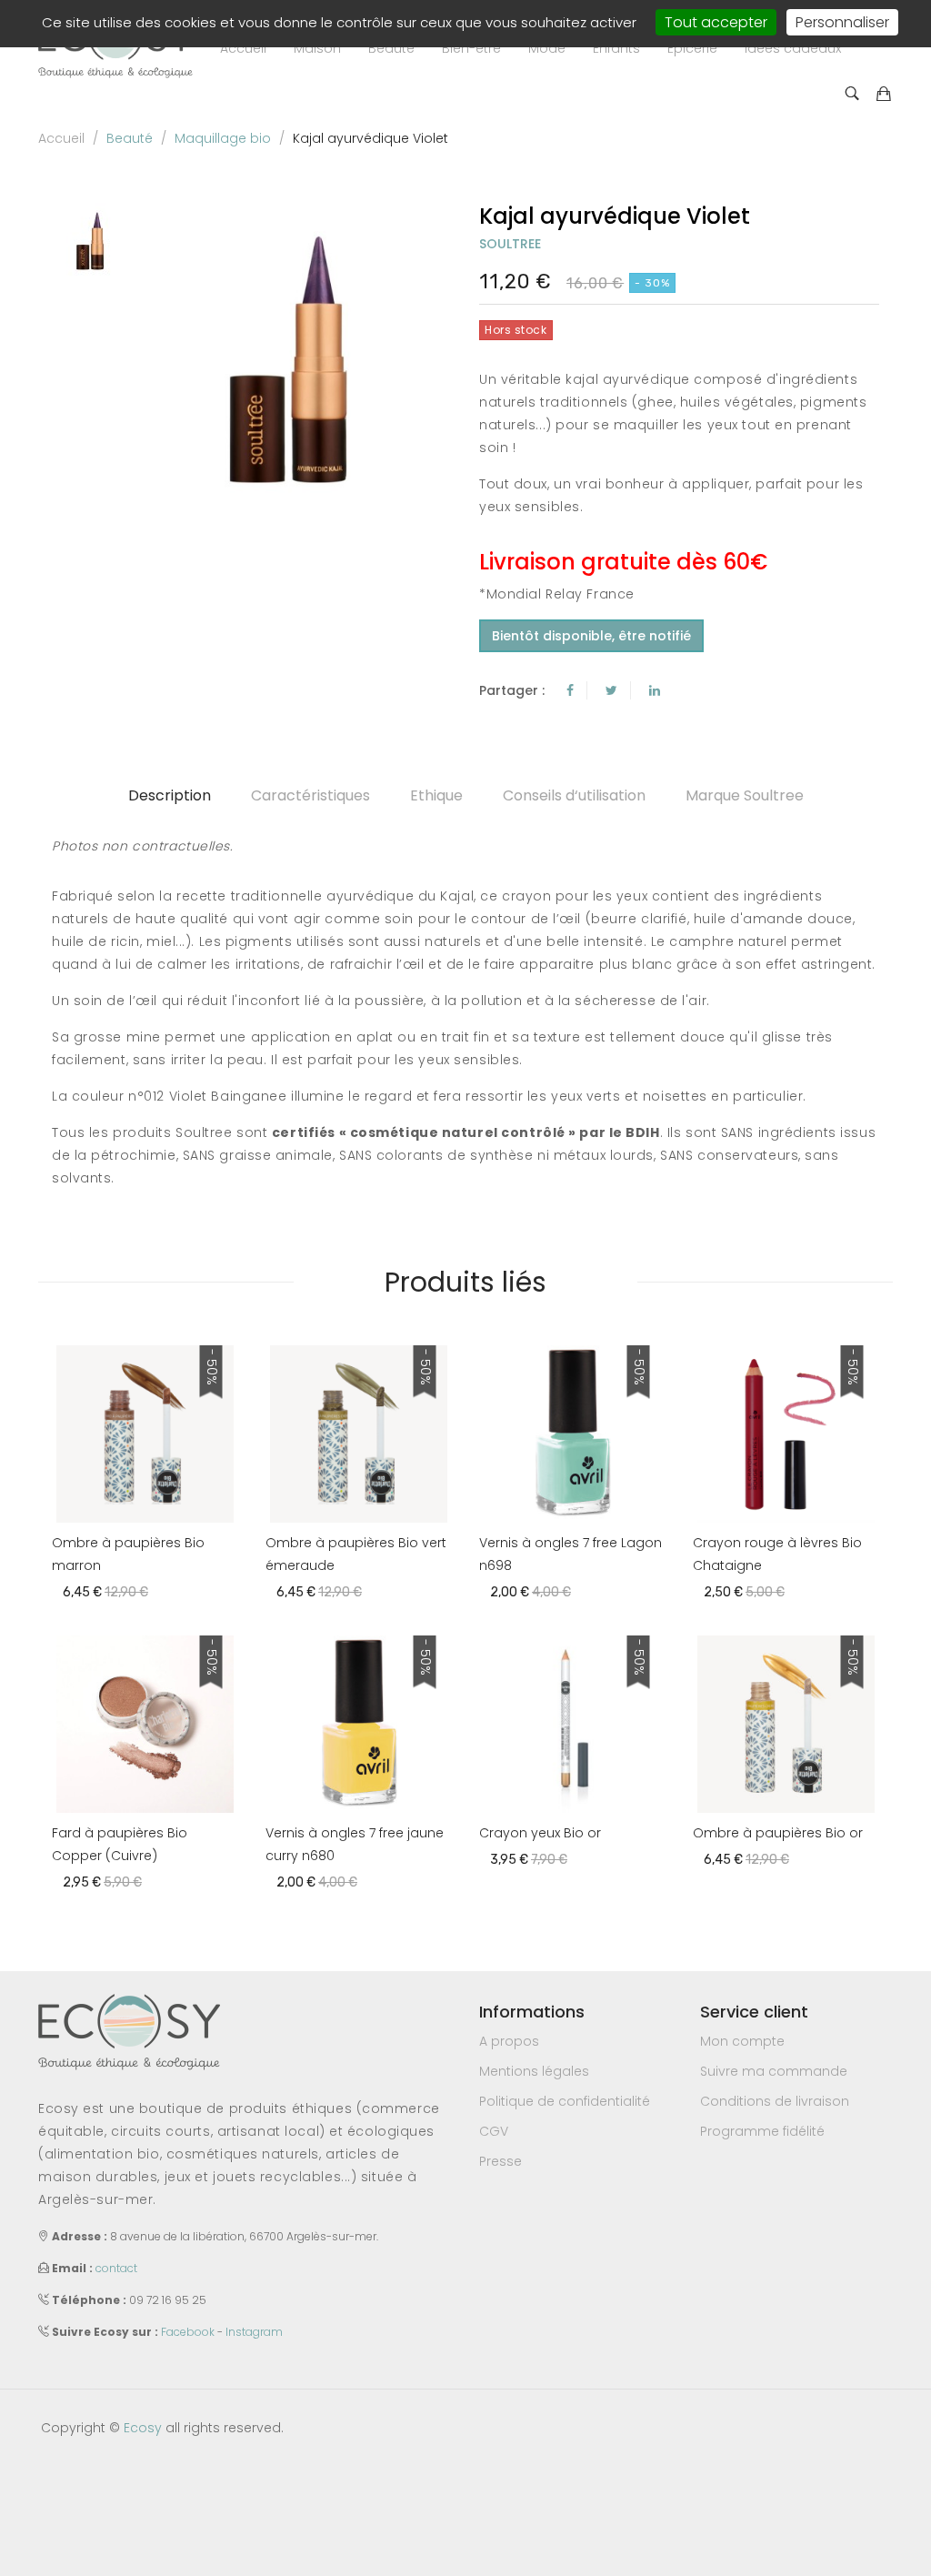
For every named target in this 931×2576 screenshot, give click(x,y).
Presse (501, 2161)
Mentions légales (534, 2071)
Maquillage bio (223, 138)
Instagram (254, 2332)
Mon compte (742, 2041)
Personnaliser (842, 22)
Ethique (436, 795)
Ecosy (143, 2428)
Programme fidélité (762, 2131)
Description (170, 795)
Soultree (510, 244)
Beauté (130, 138)
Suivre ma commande (774, 2071)
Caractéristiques (310, 795)
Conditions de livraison (775, 2101)
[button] (317, 48)
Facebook (188, 2332)
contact (116, 2268)
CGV (494, 2131)
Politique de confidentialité (565, 2101)
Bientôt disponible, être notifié (591, 636)
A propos (509, 2041)
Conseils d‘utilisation (574, 795)
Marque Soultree (745, 795)
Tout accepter (716, 22)
